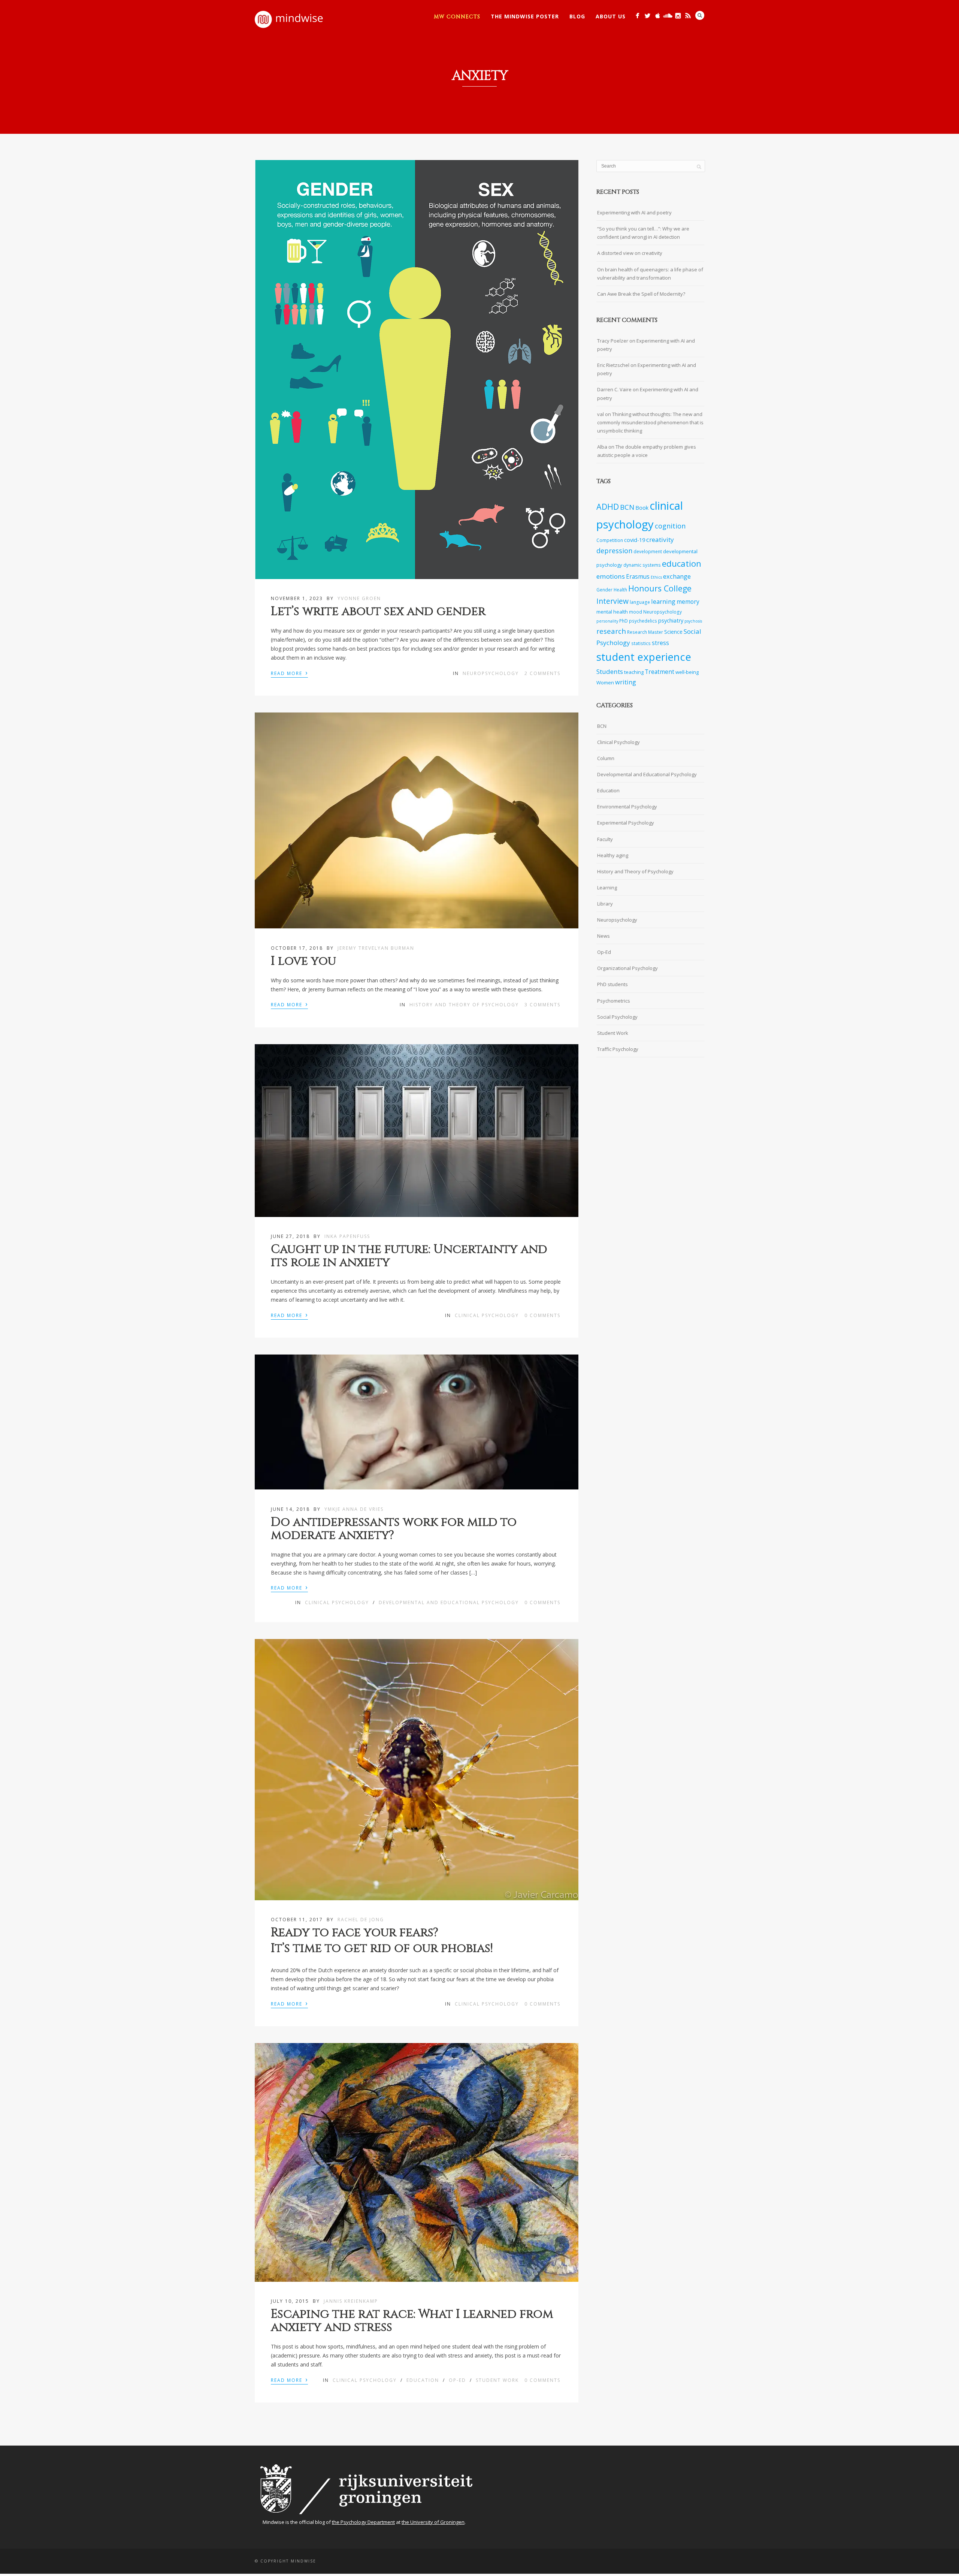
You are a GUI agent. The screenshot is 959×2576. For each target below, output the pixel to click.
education (682, 564)
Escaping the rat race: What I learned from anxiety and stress (412, 2321)
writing (626, 682)
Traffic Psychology (618, 1049)
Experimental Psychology (626, 823)
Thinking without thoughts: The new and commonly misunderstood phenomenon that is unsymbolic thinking (650, 422)
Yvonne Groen (359, 598)
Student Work (497, 2380)
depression (614, 551)
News (603, 936)
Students (610, 671)
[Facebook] (637, 16)
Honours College (660, 588)
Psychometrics (614, 1001)
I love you (303, 961)
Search (700, 15)
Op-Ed (457, 2380)
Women (605, 683)
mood (636, 612)
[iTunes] (658, 16)
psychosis (693, 621)
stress (660, 643)
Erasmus (638, 577)
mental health (612, 612)
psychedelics (643, 621)
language (640, 602)
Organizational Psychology (627, 968)
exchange (677, 576)
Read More (289, 673)
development (648, 551)
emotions (611, 576)
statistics (641, 643)
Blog (577, 16)
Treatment (659, 672)
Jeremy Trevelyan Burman (376, 948)
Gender (604, 590)
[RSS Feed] (688, 16)
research (611, 631)
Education (423, 2380)
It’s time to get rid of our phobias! (382, 1948)
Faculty (605, 839)
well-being (687, 672)
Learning (607, 888)
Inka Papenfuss (347, 1236)
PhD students (612, 984)
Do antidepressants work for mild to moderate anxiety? (394, 1529)
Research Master (645, 632)
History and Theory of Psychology (464, 1005)
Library (605, 904)
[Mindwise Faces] (678, 16)
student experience (644, 657)
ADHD (608, 507)
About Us (611, 16)
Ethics (656, 577)
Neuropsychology (491, 673)
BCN (627, 507)
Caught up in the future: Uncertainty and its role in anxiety (409, 1256)
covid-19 (635, 540)
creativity (660, 540)
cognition (670, 526)
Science (673, 632)
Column (606, 758)
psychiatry (671, 620)
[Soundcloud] (668, 16)
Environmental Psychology (627, 807)
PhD (624, 621)
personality (607, 621)
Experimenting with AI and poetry (634, 213)
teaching (634, 672)
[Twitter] (648, 16)
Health (620, 590)
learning (663, 601)
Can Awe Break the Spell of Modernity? (641, 294)
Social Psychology (617, 1017)
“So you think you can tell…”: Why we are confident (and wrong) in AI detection (643, 233)
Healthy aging (613, 855)
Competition (610, 540)
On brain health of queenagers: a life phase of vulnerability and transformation (650, 274)
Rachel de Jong (361, 1920)
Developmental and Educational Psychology (449, 1602)
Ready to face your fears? (355, 1933)
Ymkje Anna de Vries (354, 1509)
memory (688, 602)
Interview (612, 601)
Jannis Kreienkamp (351, 2301)
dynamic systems (642, 565)
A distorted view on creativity (630, 253)
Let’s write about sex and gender (378, 611)
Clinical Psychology (487, 1315)
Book (642, 508)
